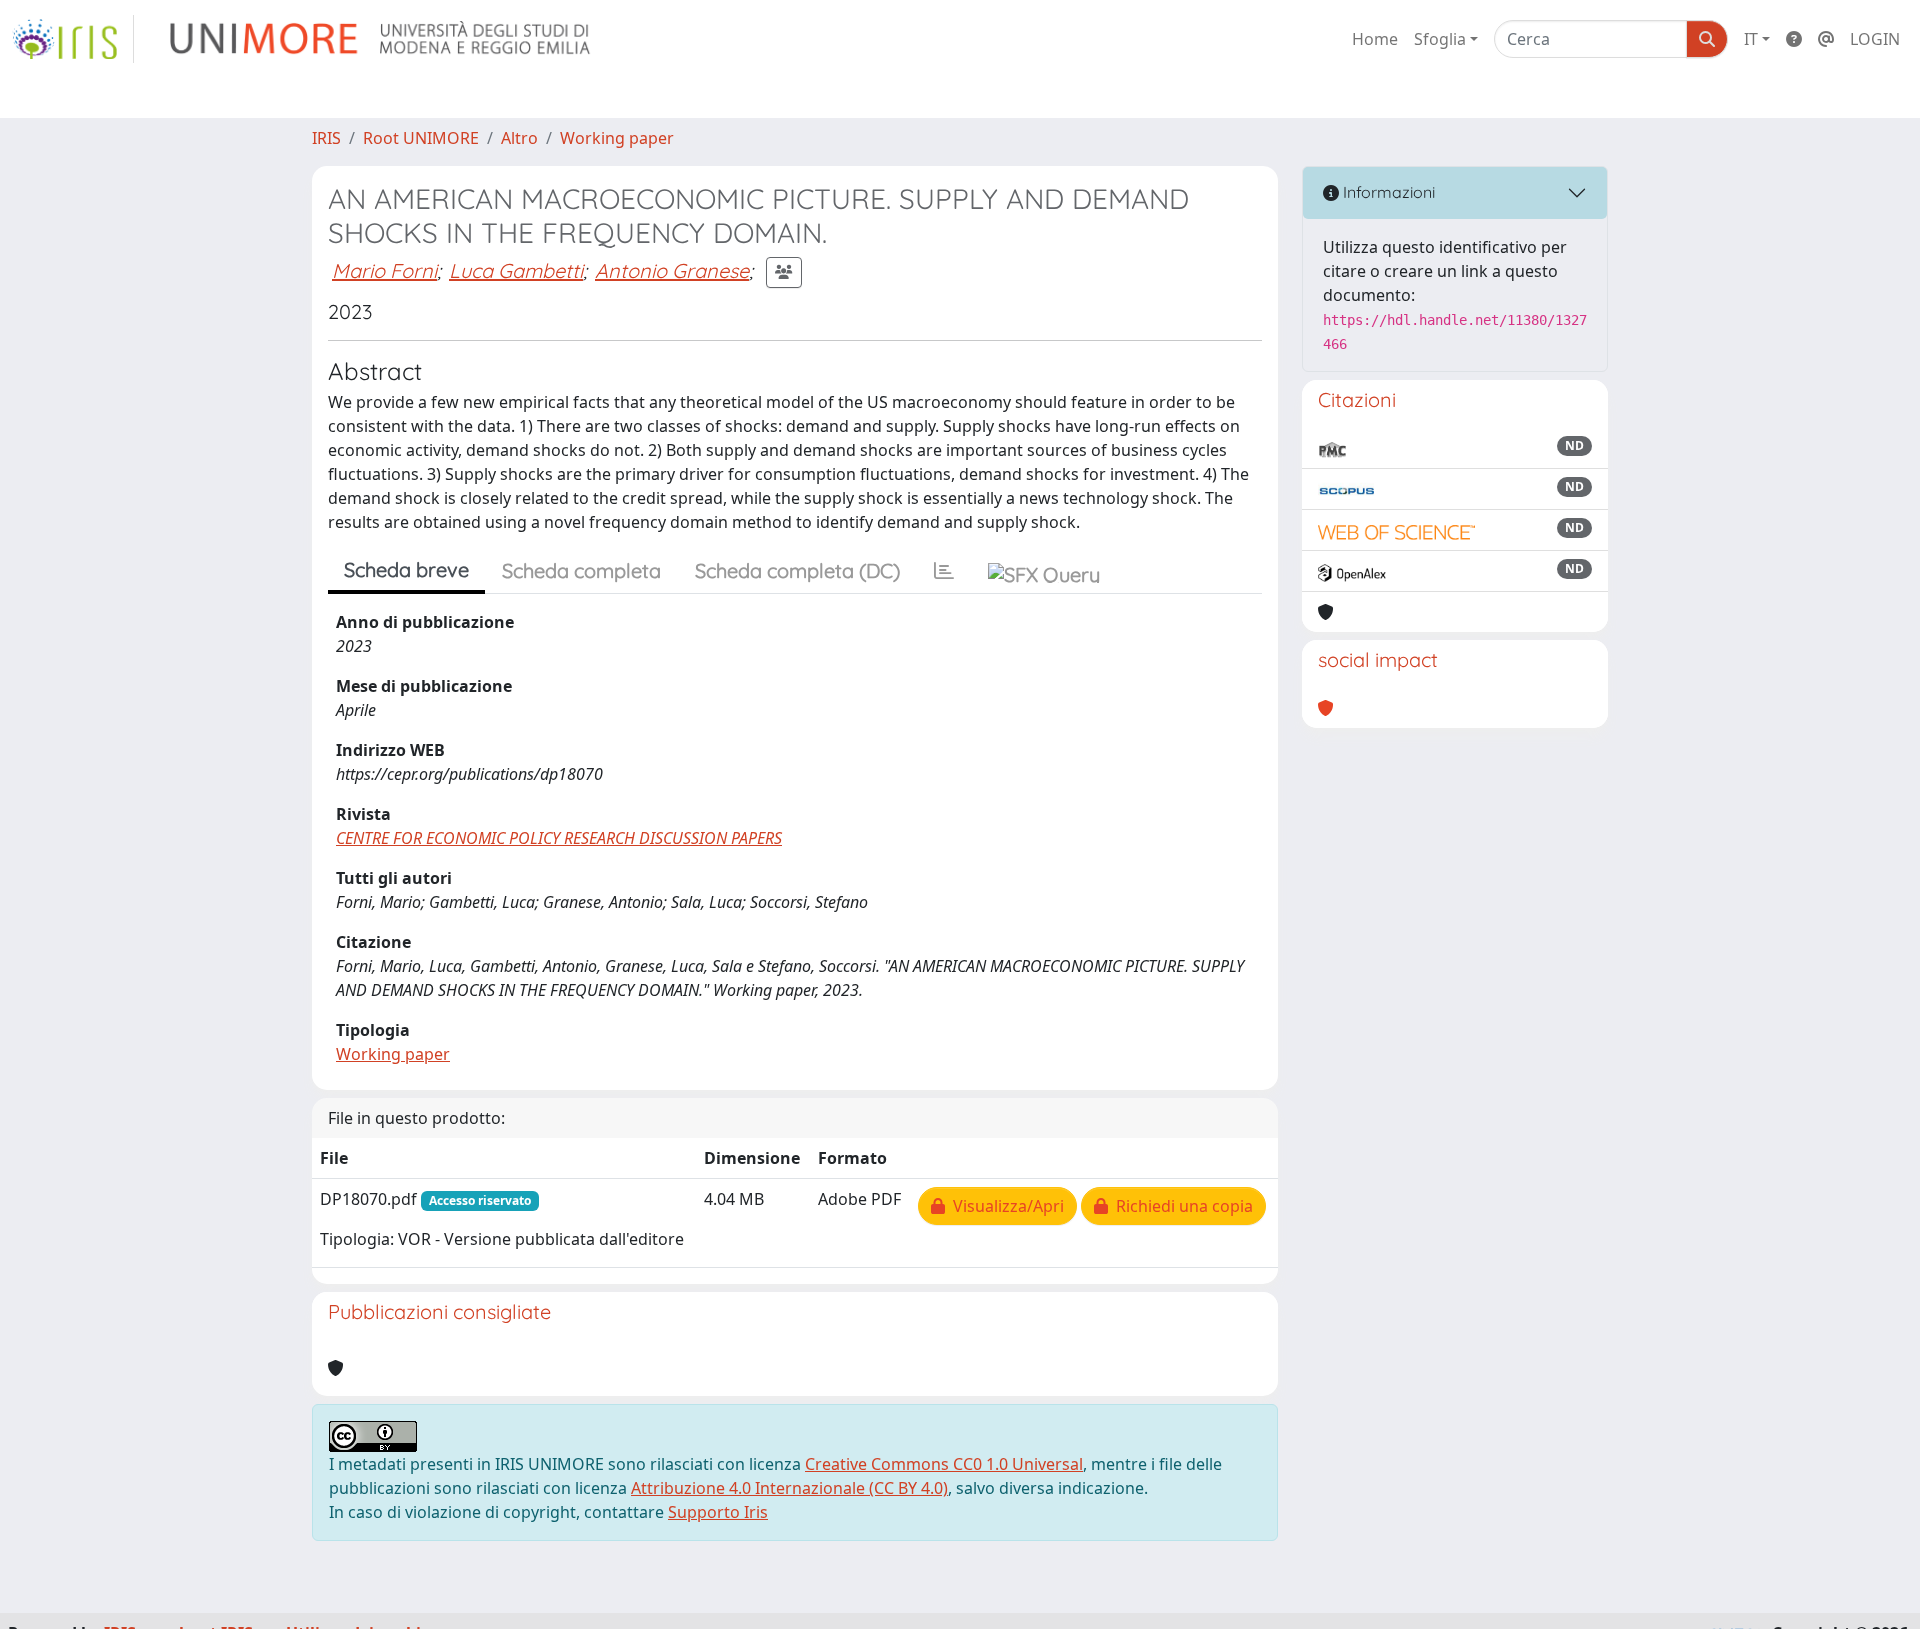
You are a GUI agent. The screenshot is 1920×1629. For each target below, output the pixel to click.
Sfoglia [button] (1440, 39)
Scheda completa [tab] (581, 570)
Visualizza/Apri (1004, 1206)
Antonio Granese (672, 270)
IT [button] (1751, 39)
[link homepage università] (381, 39)
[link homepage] (73, 39)
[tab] (944, 571)
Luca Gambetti (516, 270)
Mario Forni (384, 270)
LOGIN (1875, 39)
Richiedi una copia (1180, 1206)
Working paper (617, 138)
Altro (519, 138)
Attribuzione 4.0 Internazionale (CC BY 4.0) (789, 1488)
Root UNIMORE (421, 138)
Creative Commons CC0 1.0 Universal (944, 1464)
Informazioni (1387, 192)
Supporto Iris (718, 1512)
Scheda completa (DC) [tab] (797, 570)
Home (1375, 39)
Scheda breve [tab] (406, 569)
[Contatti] (1826, 39)
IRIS (326, 138)
